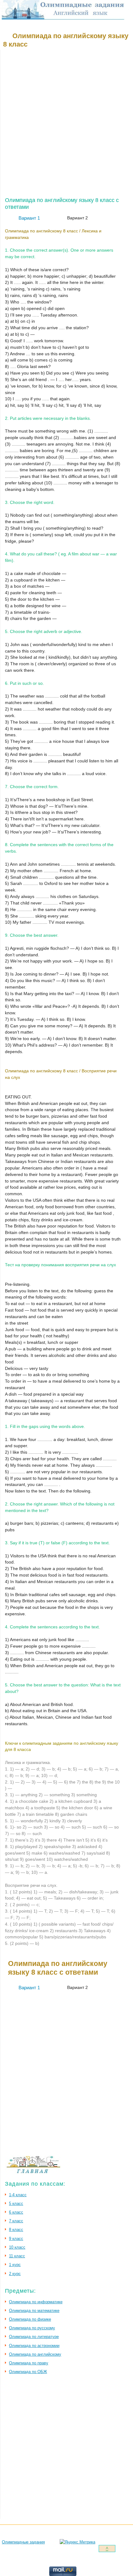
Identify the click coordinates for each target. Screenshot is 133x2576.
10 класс (17, 2247)
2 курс (15, 2274)
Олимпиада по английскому (35, 2354)
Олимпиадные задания (23, 2542)
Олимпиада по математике (34, 2311)
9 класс (16, 2239)
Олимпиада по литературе (34, 2337)
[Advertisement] (66, 124)
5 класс (16, 2204)
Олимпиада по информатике (36, 2302)
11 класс (17, 2256)
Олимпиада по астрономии (34, 2346)
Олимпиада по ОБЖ (28, 2372)
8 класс (16, 2230)
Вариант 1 (29, 218)
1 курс (15, 2265)
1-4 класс (18, 2195)
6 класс (16, 2212)
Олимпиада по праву (29, 2363)
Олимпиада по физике (30, 2319)
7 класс (16, 2221)
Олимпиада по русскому (32, 2328)
